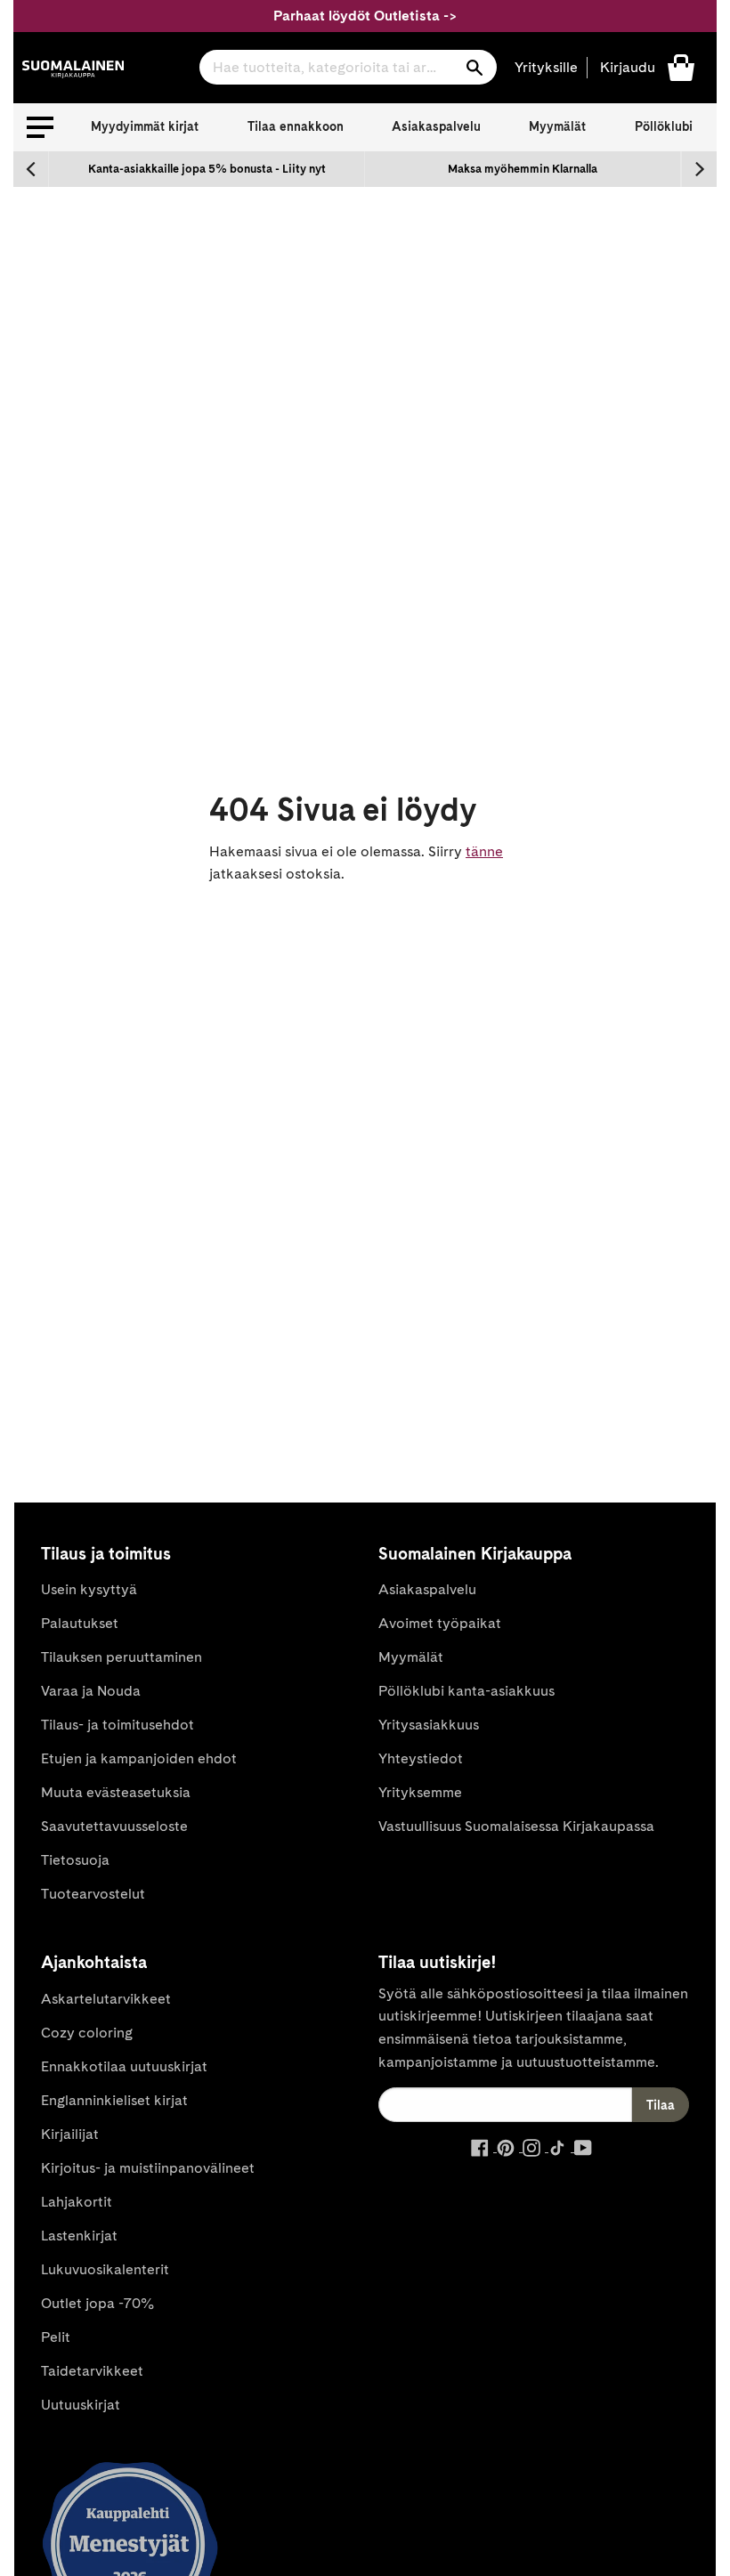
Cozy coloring (87, 2033)
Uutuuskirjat (81, 2405)
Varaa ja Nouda (91, 1691)
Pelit (56, 2337)
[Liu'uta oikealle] (699, 169)
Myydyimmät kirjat (145, 126)
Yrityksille (546, 67)
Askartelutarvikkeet (106, 1999)
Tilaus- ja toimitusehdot (118, 1725)
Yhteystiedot (421, 1758)
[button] (40, 127)
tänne (484, 851)
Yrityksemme (420, 1792)
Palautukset (80, 1623)
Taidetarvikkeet (92, 2371)
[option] (207, 169)
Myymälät (557, 126)
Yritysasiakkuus (429, 1725)
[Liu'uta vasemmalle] (31, 169)
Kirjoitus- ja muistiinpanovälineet (148, 2168)
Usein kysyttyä (89, 1589)
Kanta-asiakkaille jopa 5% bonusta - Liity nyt (207, 169)
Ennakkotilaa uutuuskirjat (124, 2066)
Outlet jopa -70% (97, 2303)
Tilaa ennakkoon (296, 126)
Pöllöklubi (664, 126)
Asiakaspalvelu (436, 126)
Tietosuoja (75, 1860)
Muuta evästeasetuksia (116, 1792)
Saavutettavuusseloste (114, 1826)
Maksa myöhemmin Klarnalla (523, 169)
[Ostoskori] (681, 66)
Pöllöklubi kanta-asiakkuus (466, 1691)
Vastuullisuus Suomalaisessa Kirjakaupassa (516, 1826)
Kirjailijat (70, 2134)
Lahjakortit (77, 2202)
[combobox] (348, 67)
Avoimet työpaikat (440, 1623)
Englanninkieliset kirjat (114, 2100)
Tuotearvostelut (93, 1894)
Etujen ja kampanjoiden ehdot (139, 1758)
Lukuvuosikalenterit (105, 2269)
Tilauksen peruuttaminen (122, 1657)
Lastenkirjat (79, 2236)
